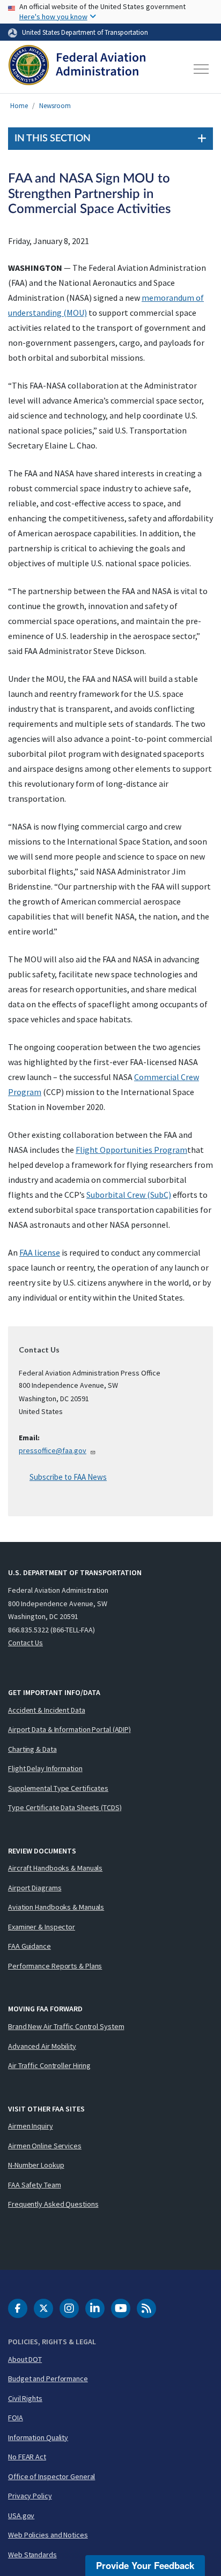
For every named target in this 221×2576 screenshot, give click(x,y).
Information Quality (38, 2437)
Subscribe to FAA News (68, 1477)
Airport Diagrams (35, 1888)
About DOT (25, 2359)
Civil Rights (25, 2398)
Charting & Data (32, 1749)
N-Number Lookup (36, 2165)
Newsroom (55, 106)
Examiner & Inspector (42, 1927)
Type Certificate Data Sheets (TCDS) (65, 1807)
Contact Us (25, 1643)
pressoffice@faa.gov (53, 1450)
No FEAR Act (27, 2457)
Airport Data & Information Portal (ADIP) (69, 1729)
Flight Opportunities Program (131, 1150)
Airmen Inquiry (31, 2126)
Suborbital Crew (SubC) (129, 1195)
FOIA (16, 2418)
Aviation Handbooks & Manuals (56, 1907)
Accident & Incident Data (47, 1710)
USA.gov (21, 2516)
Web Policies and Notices (48, 2535)
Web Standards (32, 2555)
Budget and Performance (48, 2379)
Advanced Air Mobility (42, 2046)
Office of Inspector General (51, 2476)
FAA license (40, 1252)
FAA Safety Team (35, 2185)
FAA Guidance (30, 1946)
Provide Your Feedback (145, 2565)
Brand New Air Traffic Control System (66, 2026)
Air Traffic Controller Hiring (49, 2065)
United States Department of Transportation (85, 32)
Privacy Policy (30, 2496)
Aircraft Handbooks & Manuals (55, 1868)
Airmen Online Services (45, 2146)
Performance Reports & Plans (55, 1966)
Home (19, 106)
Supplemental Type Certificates (58, 1788)
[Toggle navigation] (202, 69)
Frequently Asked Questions (53, 2204)
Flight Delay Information (45, 1768)
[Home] (77, 69)
